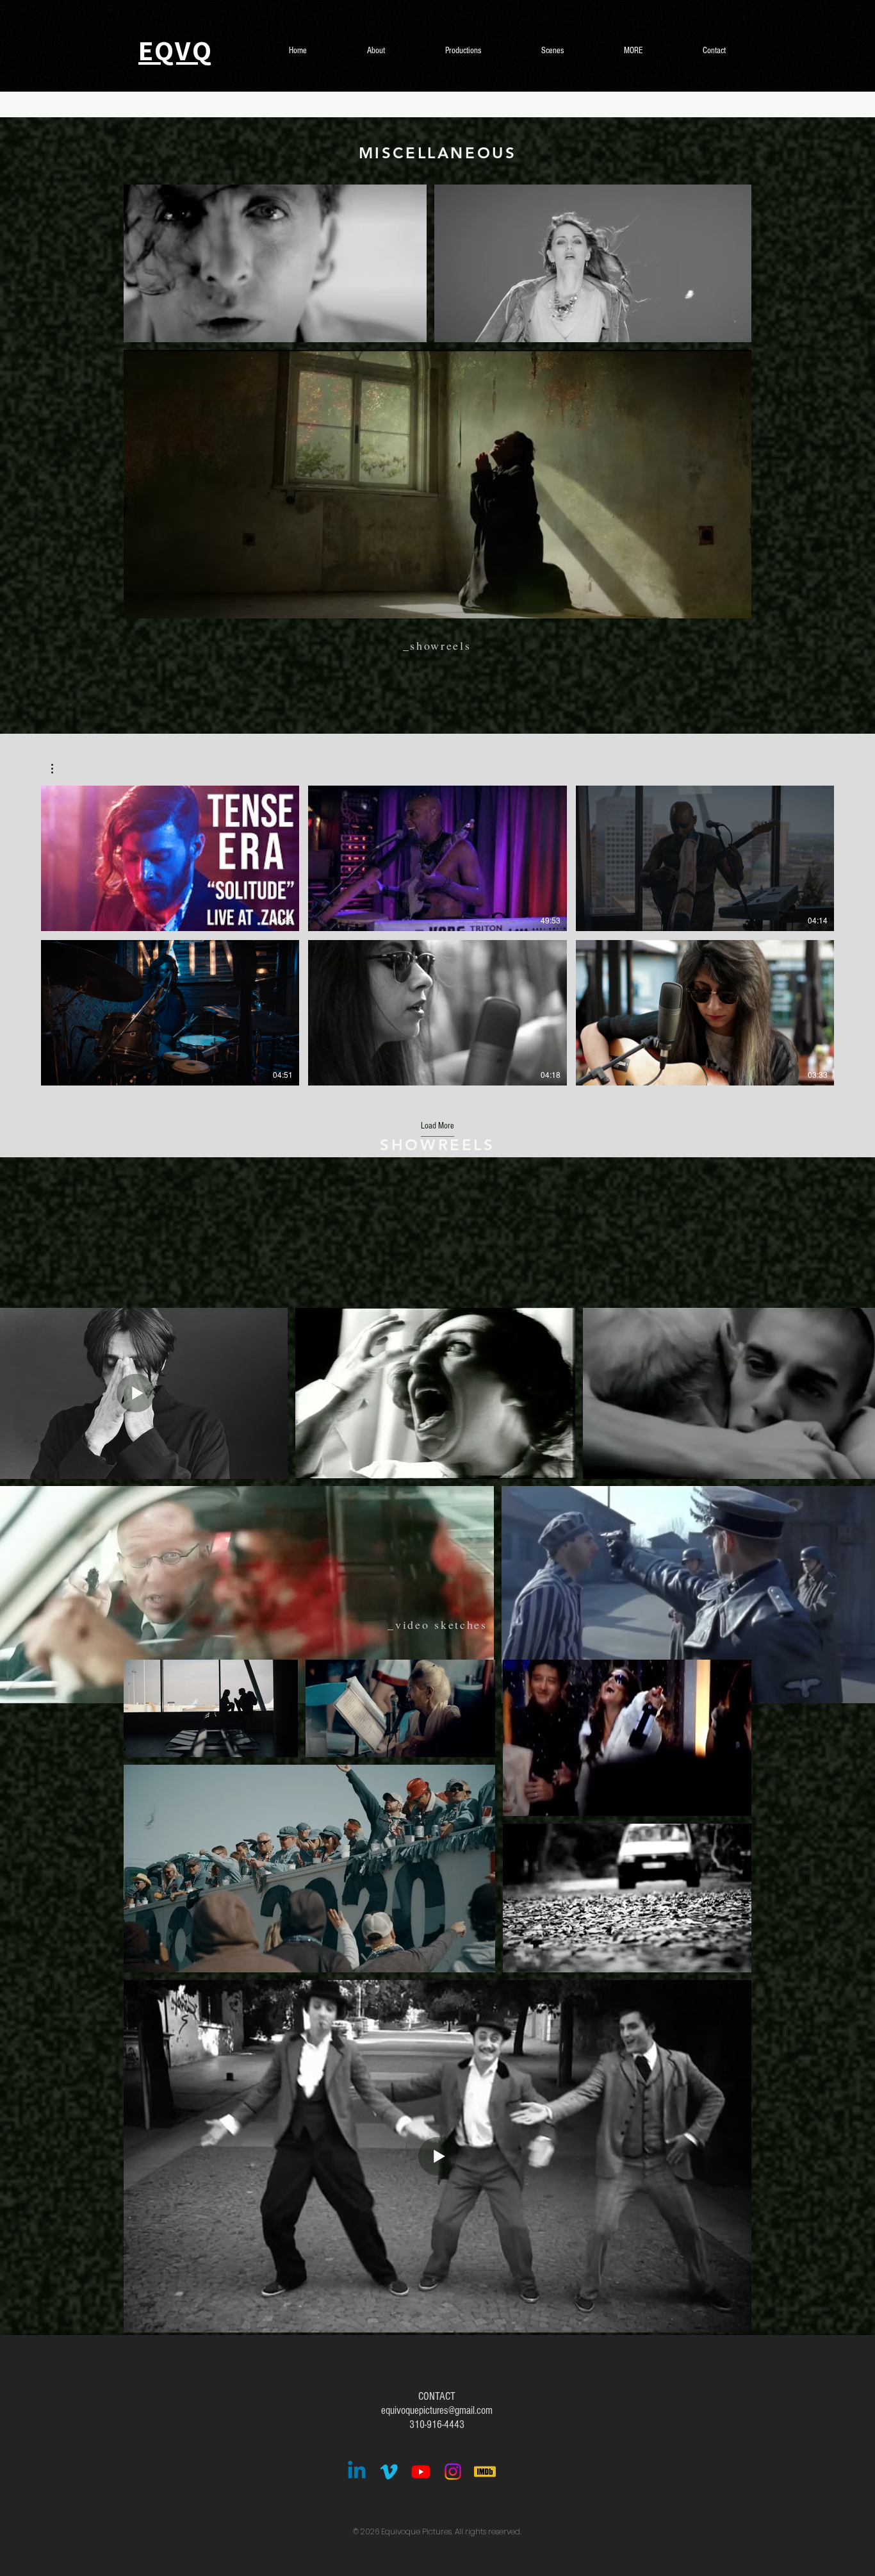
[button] (59, 769)
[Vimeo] (389, 2472)
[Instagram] (453, 2472)
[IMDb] (485, 2472)
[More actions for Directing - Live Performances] (59, 769)
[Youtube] (421, 2472)
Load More (437, 1126)
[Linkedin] (357, 2472)
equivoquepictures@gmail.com (437, 2410)
